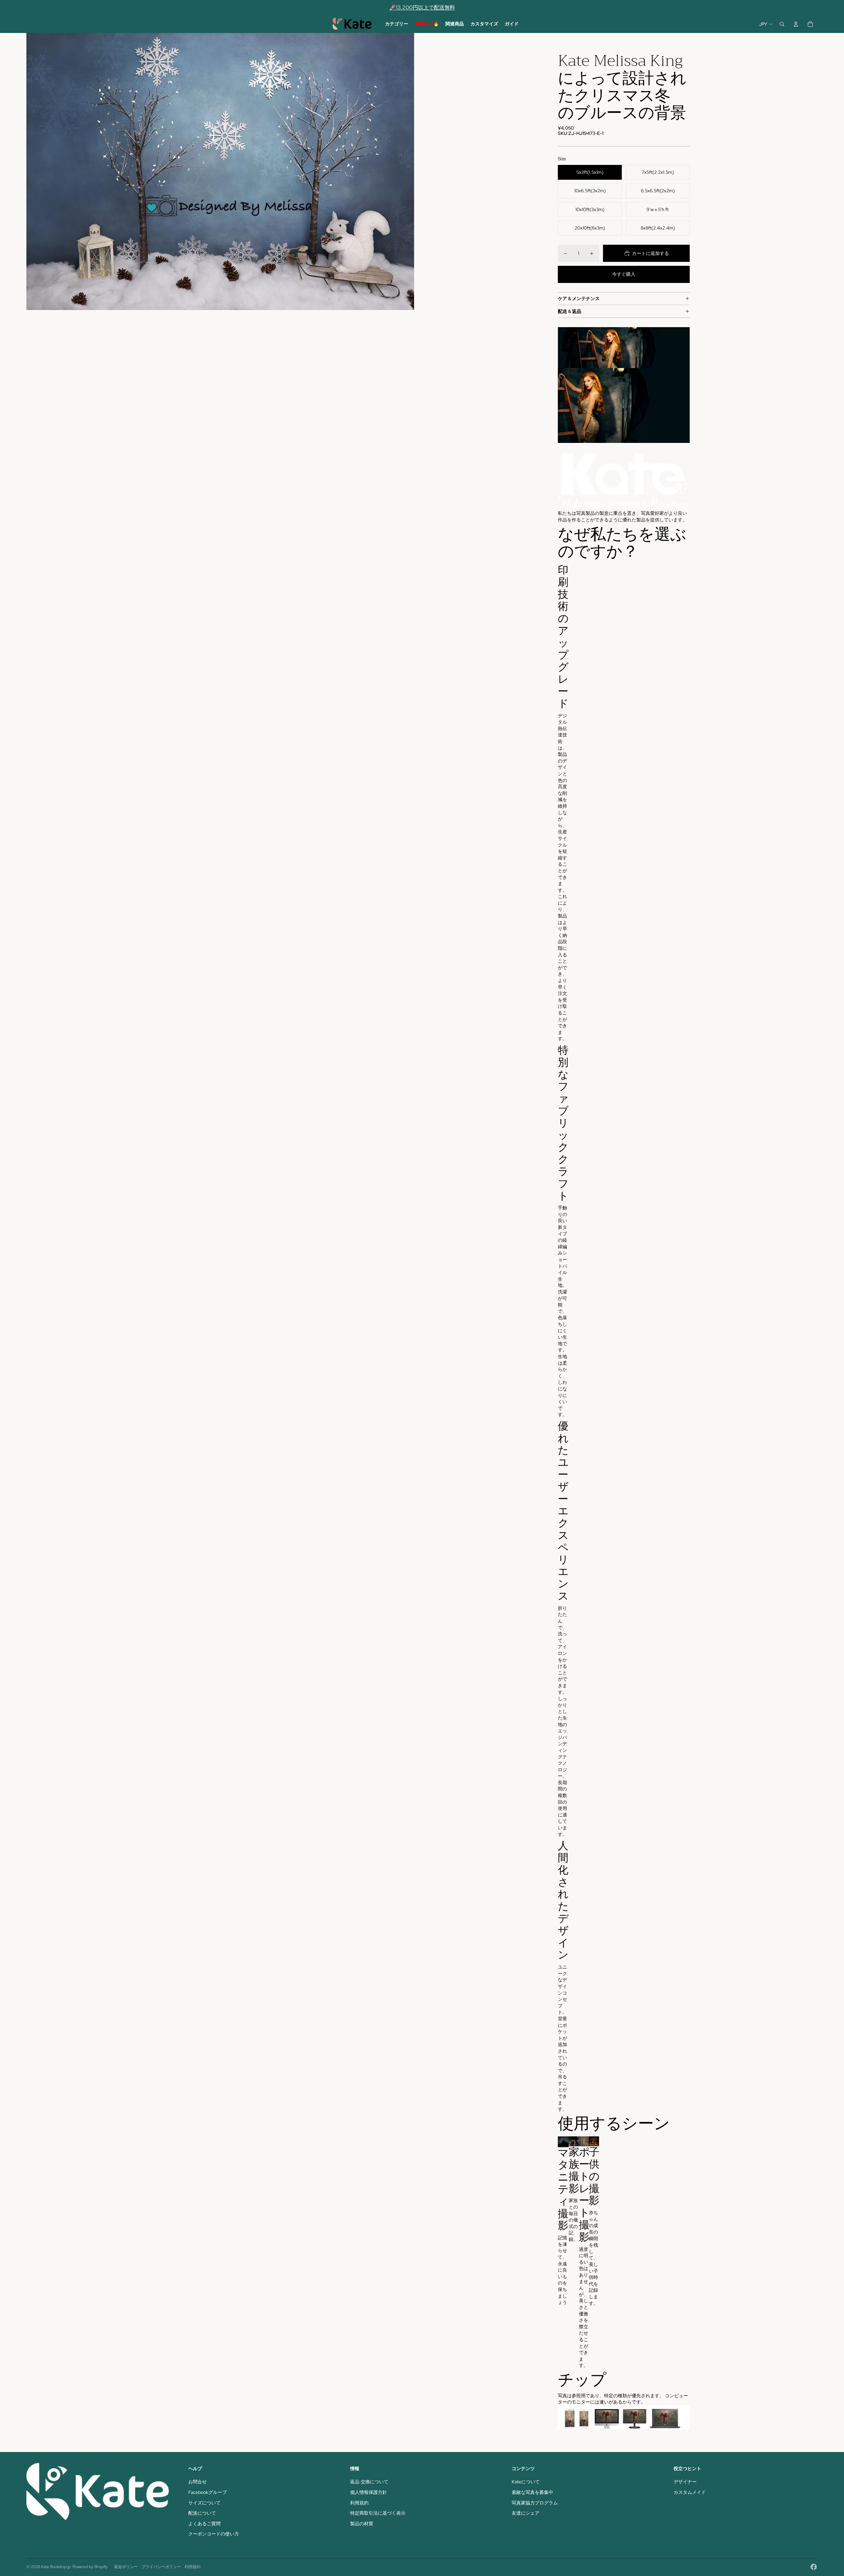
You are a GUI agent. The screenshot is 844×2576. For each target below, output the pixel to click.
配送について (202, 2513)
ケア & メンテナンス (579, 298)
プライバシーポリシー (161, 2567)
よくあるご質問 (204, 2524)
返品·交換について (369, 2482)
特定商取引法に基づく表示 (378, 2513)
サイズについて (204, 2503)
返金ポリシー (126, 2567)
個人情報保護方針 (369, 2492)
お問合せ (197, 2482)
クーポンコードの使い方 (214, 2534)
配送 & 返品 (570, 311)
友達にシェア (526, 2513)
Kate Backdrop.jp (56, 2567)
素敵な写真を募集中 (532, 2492)
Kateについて (526, 2482)
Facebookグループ (208, 2492)
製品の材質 (362, 2524)
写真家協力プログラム (535, 2503)
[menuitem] (397, 24)
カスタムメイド (690, 2492)
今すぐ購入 (624, 274)
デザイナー (685, 2482)
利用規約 (359, 2503)
